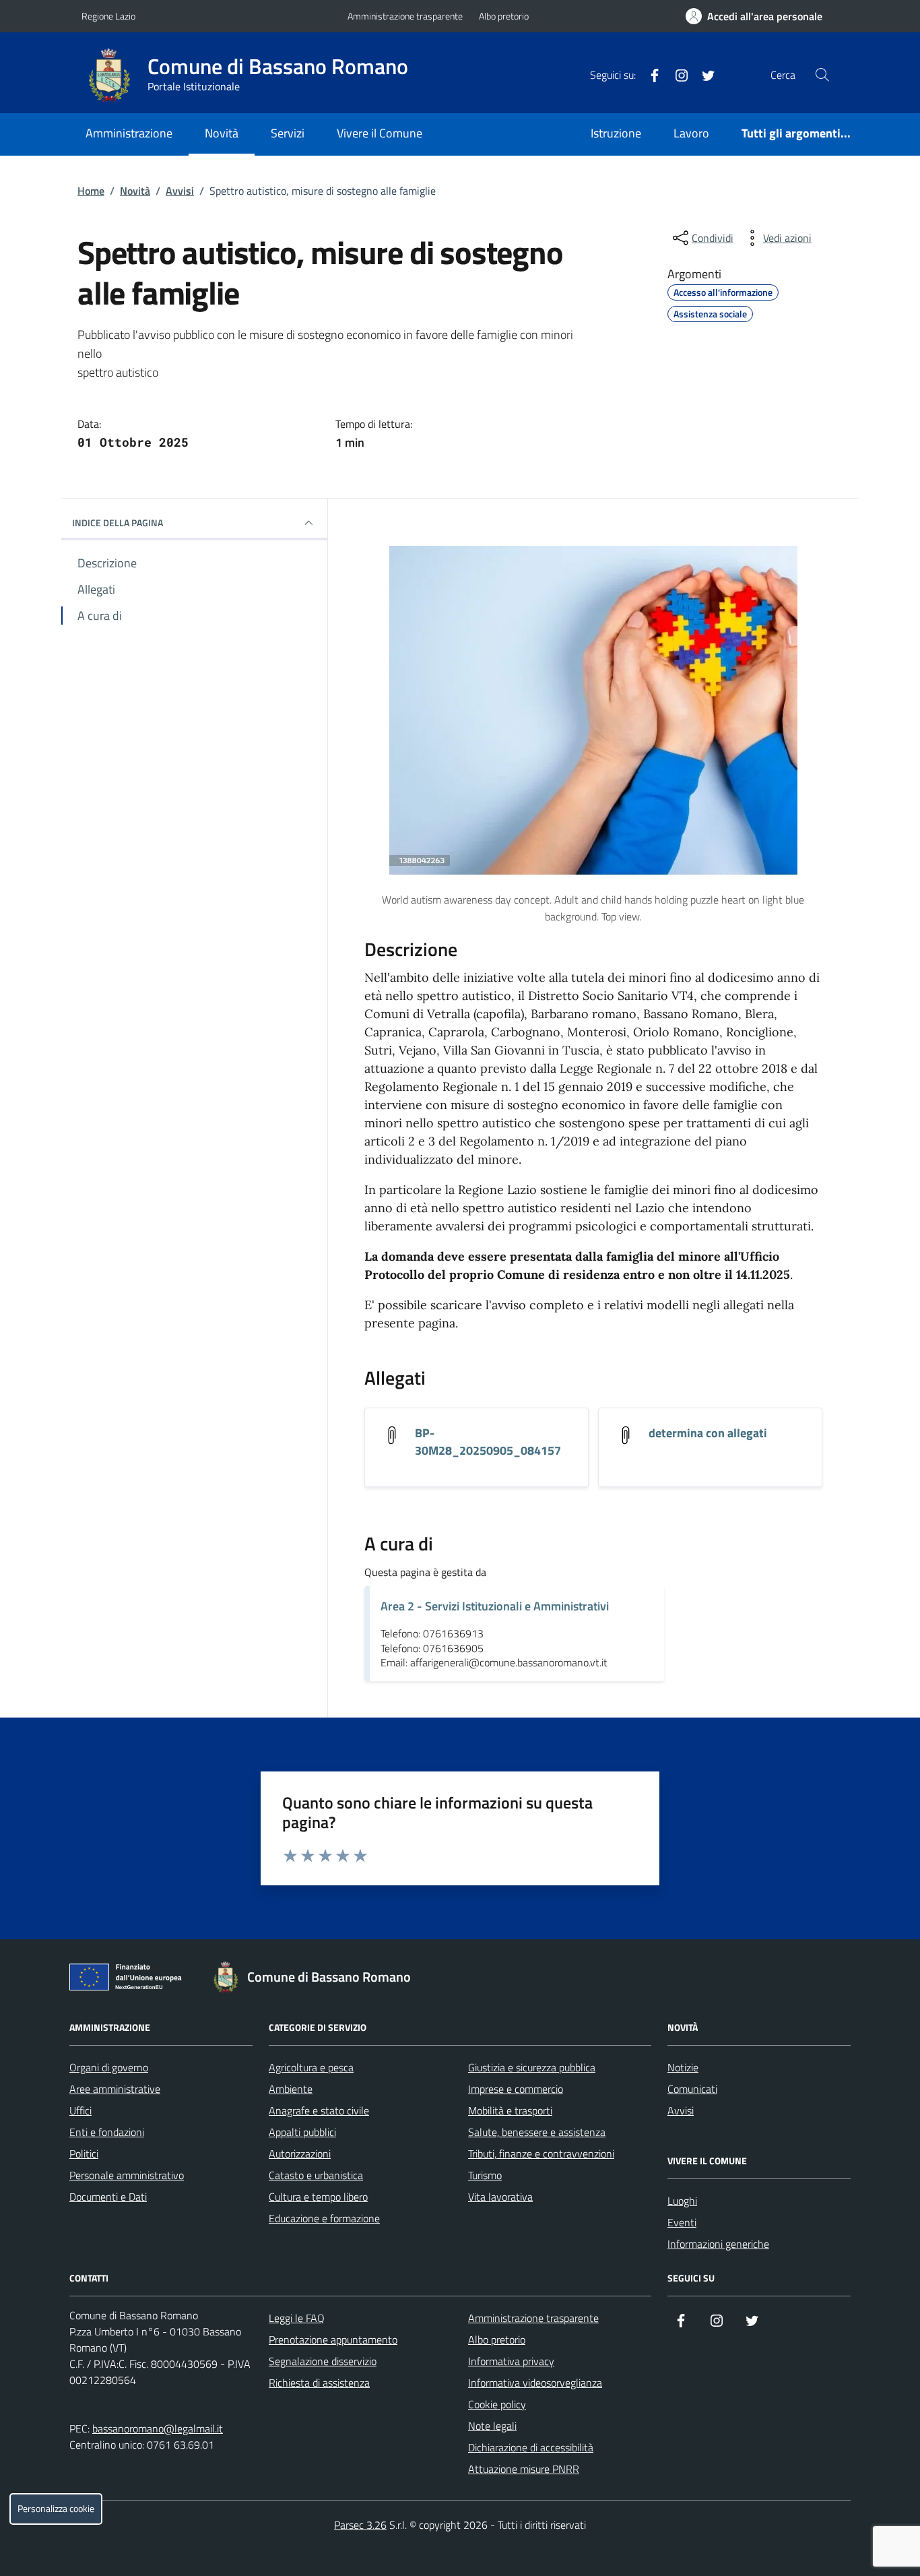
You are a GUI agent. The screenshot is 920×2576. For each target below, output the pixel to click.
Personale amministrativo (127, 2175)
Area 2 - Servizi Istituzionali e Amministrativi (495, 1606)
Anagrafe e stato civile (319, 2110)
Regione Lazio (108, 16)
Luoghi (682, 2201)
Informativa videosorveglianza (535, 2383)
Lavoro (691, 133)
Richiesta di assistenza (319, 2383)
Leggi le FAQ (297, 2318)
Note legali (492, 2426)
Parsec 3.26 (360, 2525)
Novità (222, 133)
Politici (84, 2154)
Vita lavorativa (500, 2197)
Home (91, 191)
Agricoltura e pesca (311, 2067)
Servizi (288, 133)
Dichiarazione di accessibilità (531, 2447)
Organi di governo (109, 2067)
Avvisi (180, 191)
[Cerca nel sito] (822, 75)
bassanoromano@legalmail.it (158, 2428)
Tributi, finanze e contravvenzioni (541, 2154)
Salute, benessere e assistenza (537, 2132)
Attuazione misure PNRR (524, 2469)
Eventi (682, 2222)
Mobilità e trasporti (510, 2110)
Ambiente (291, 2089)
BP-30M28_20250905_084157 (488, 1442)
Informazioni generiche (718, 2244)
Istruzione (616, 133)
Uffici (80, 2110)
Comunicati (692, 2089)
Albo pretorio (504, 16)
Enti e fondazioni (107, 2132)
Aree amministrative (115, 2089)
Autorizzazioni (300, 2154)
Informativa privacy (511, 2361)
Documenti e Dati (108, 2197)
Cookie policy (497, 2404)
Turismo (485, 2175)
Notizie (683, 2067)
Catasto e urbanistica (316, 2175)
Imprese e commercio (516, 2089)
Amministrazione (129, 133)
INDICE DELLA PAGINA (118, 523)
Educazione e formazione (324, 2218)
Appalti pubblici (302, 2132)
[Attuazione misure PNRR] (129, 1980)
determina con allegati (708, 1433)
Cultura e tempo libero (318, 2197)
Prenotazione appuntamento (333, 2339)
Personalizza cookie (56, 2509)
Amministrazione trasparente (405, 16)
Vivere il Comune (380, 133)
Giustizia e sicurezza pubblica (532, 2067)
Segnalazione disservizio (323, 2361)
